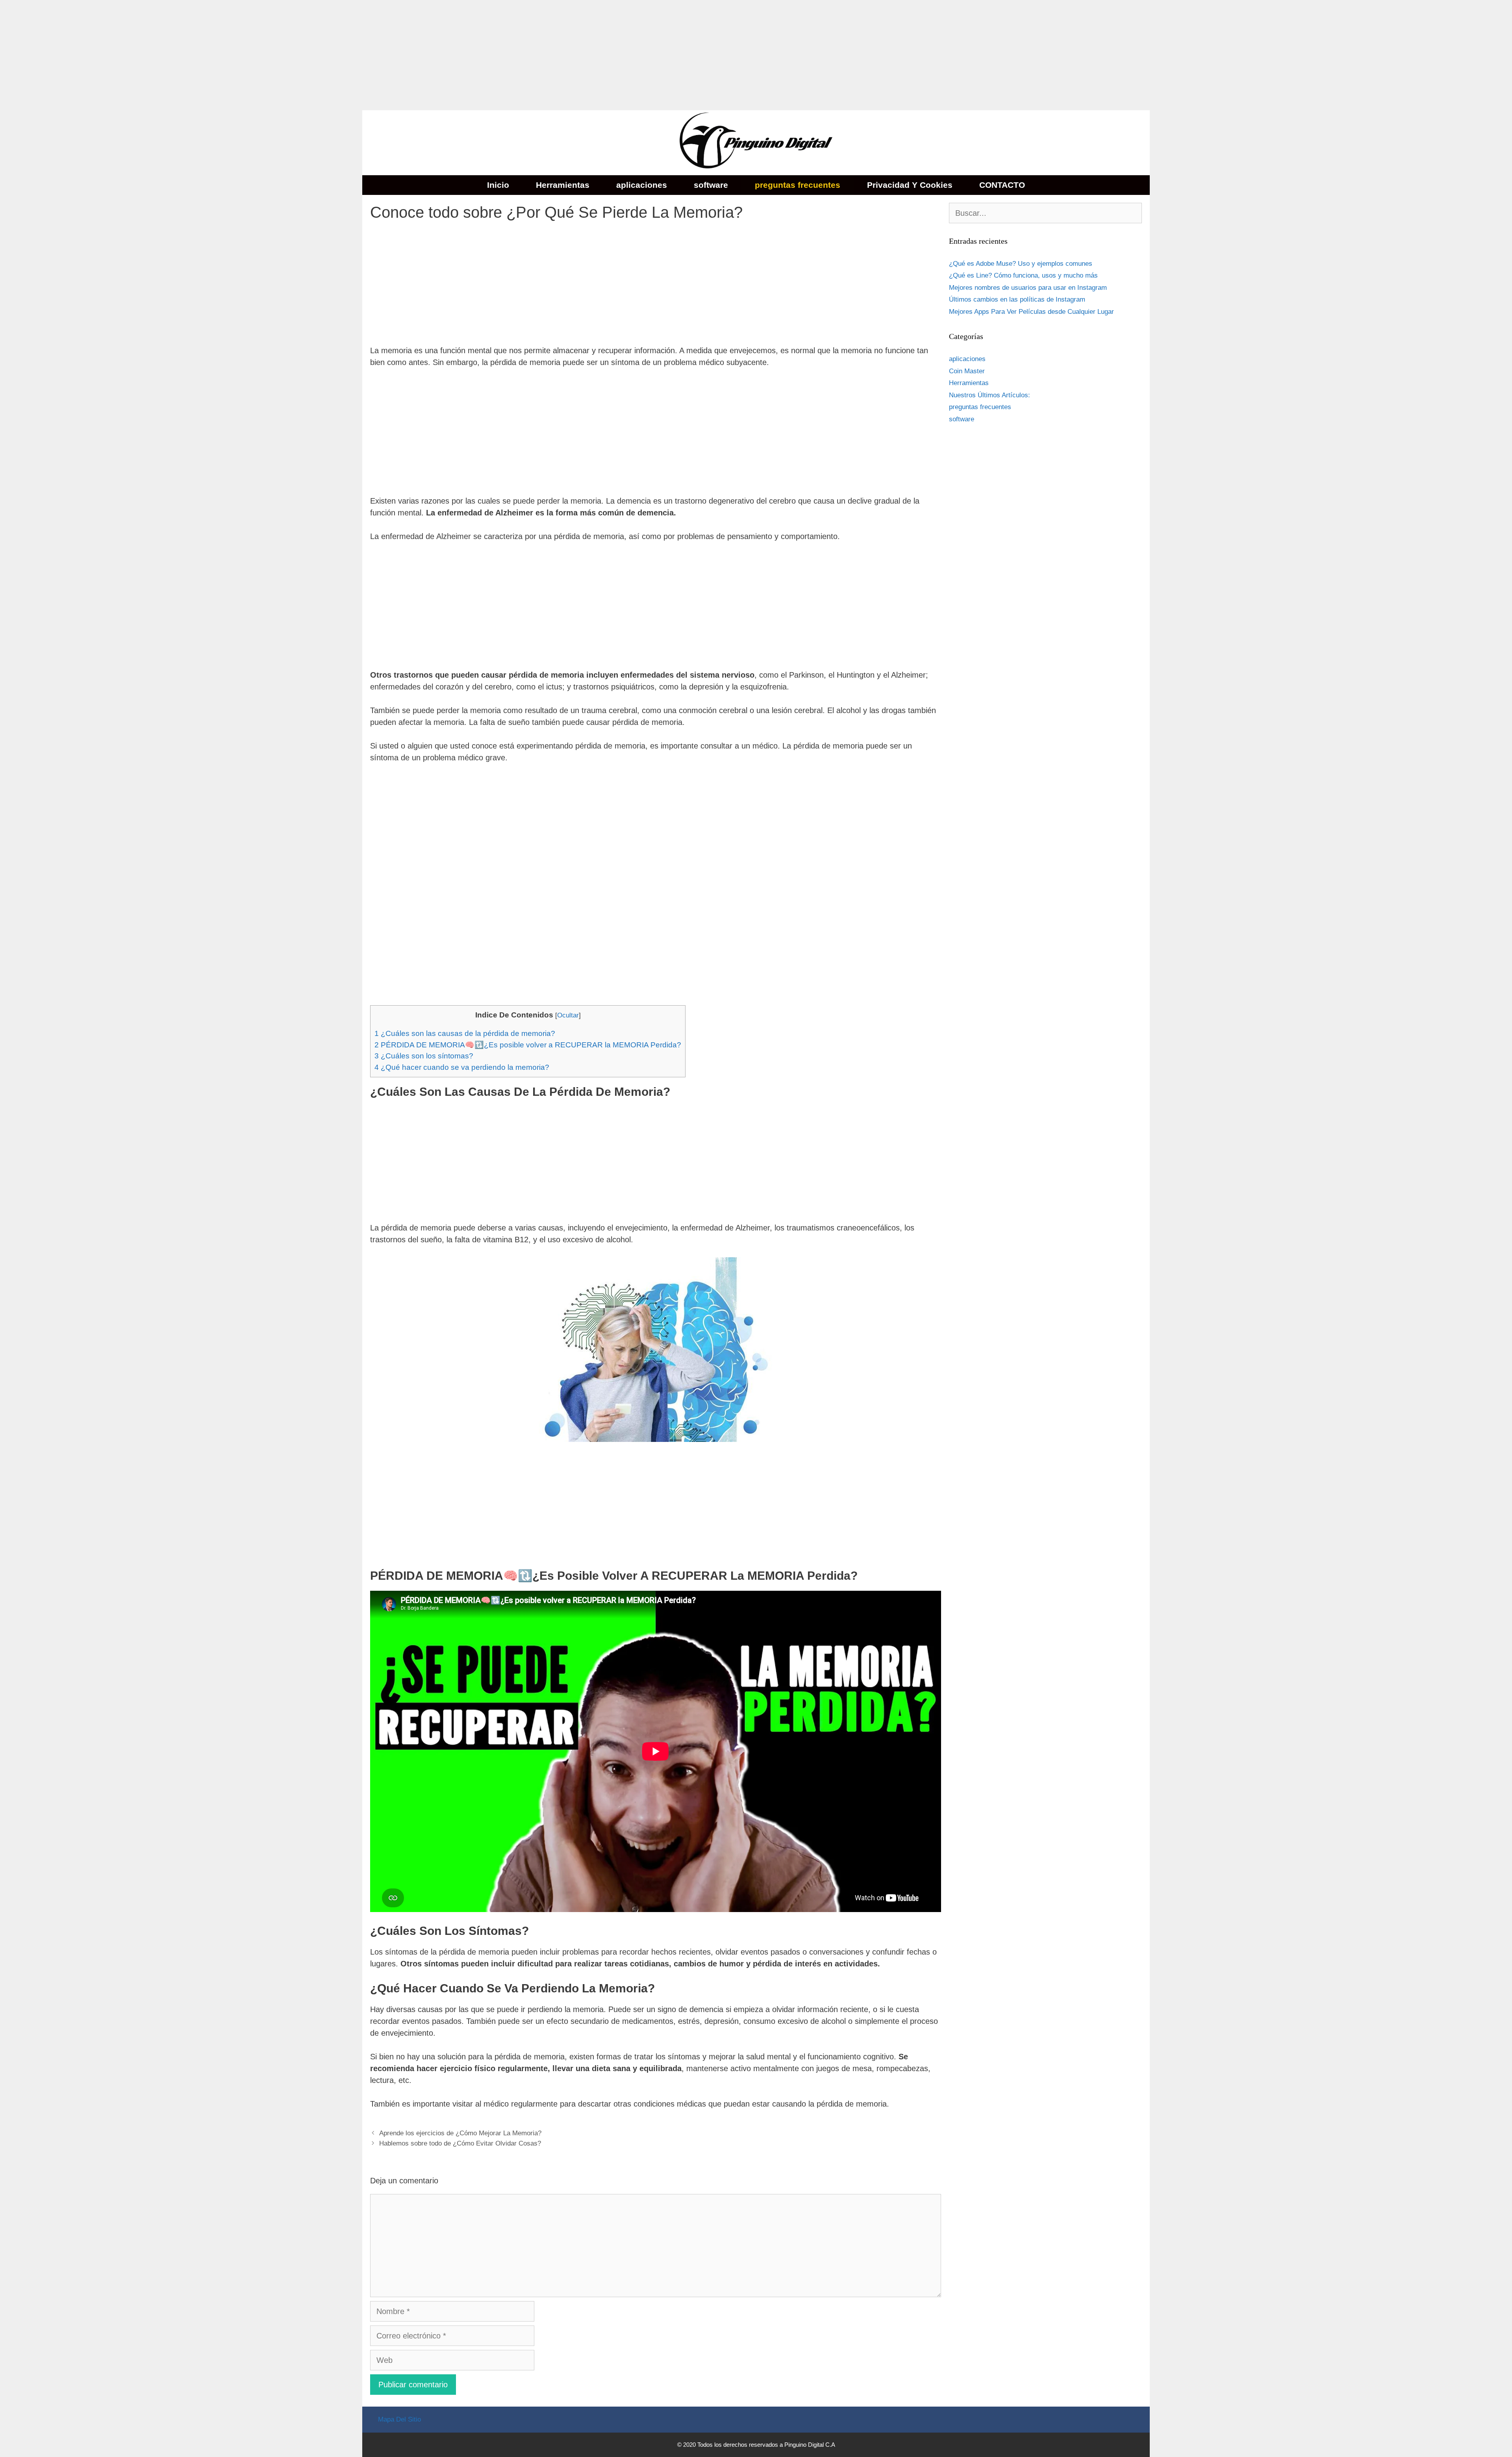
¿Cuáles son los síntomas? (424, 1056)
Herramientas (563, 185)
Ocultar (568, 1015)
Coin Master (967, 371)
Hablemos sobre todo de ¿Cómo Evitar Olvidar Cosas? (460, 2143)
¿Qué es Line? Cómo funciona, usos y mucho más (1023, 275)
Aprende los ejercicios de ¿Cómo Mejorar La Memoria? (460, 2133)
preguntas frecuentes (798, 185)
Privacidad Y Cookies (910, 185)
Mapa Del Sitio (399, 2419)
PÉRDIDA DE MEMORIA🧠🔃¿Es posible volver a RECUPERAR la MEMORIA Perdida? (528, 1045)
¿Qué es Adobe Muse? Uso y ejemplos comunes (1021, 264)
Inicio (498, 185)
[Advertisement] (236, 55)
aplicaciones (642, 185)
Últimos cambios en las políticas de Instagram (1017, 299)
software (711, 185)
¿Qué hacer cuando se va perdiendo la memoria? (462, 1067)
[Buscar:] (1045, 214)
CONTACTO (1002, 185)
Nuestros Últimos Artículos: (989, 395)
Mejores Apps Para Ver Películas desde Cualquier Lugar (1031, 312)
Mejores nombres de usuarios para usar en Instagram (1028, 288)
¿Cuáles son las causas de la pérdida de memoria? (465, 1033)
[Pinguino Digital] (756, 142)
